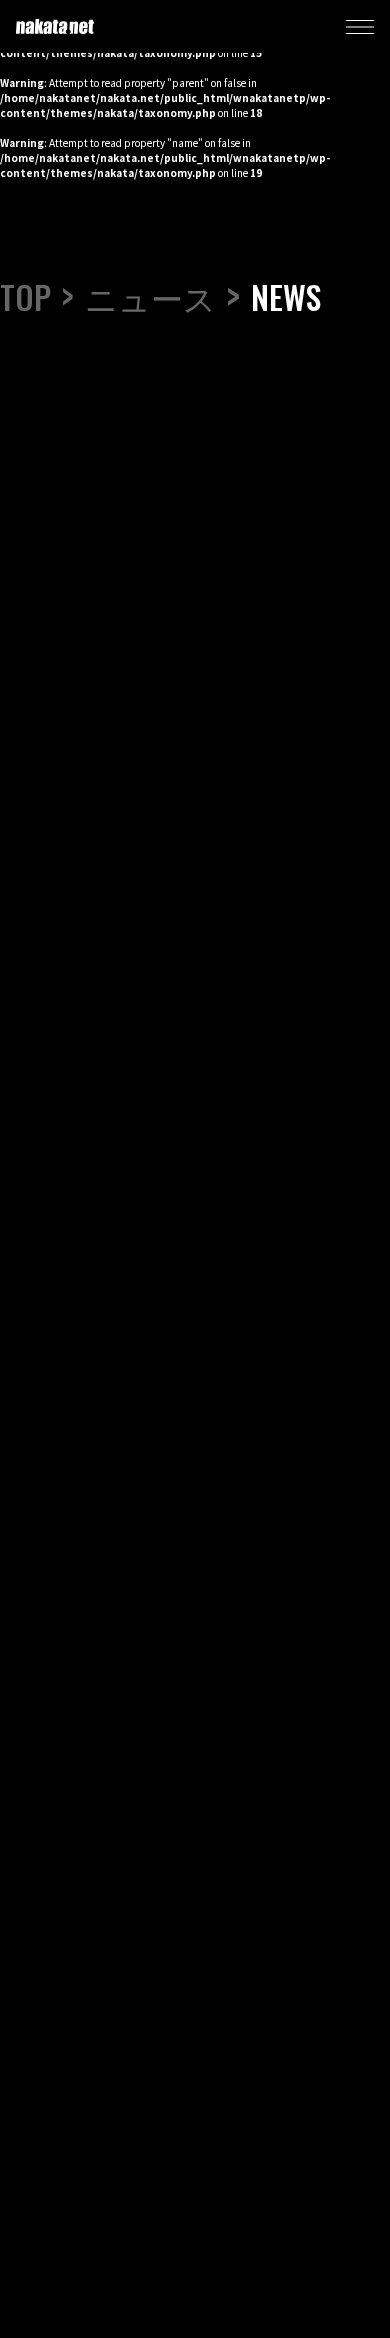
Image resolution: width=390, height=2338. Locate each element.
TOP (25, 297)
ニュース (150, 297)
